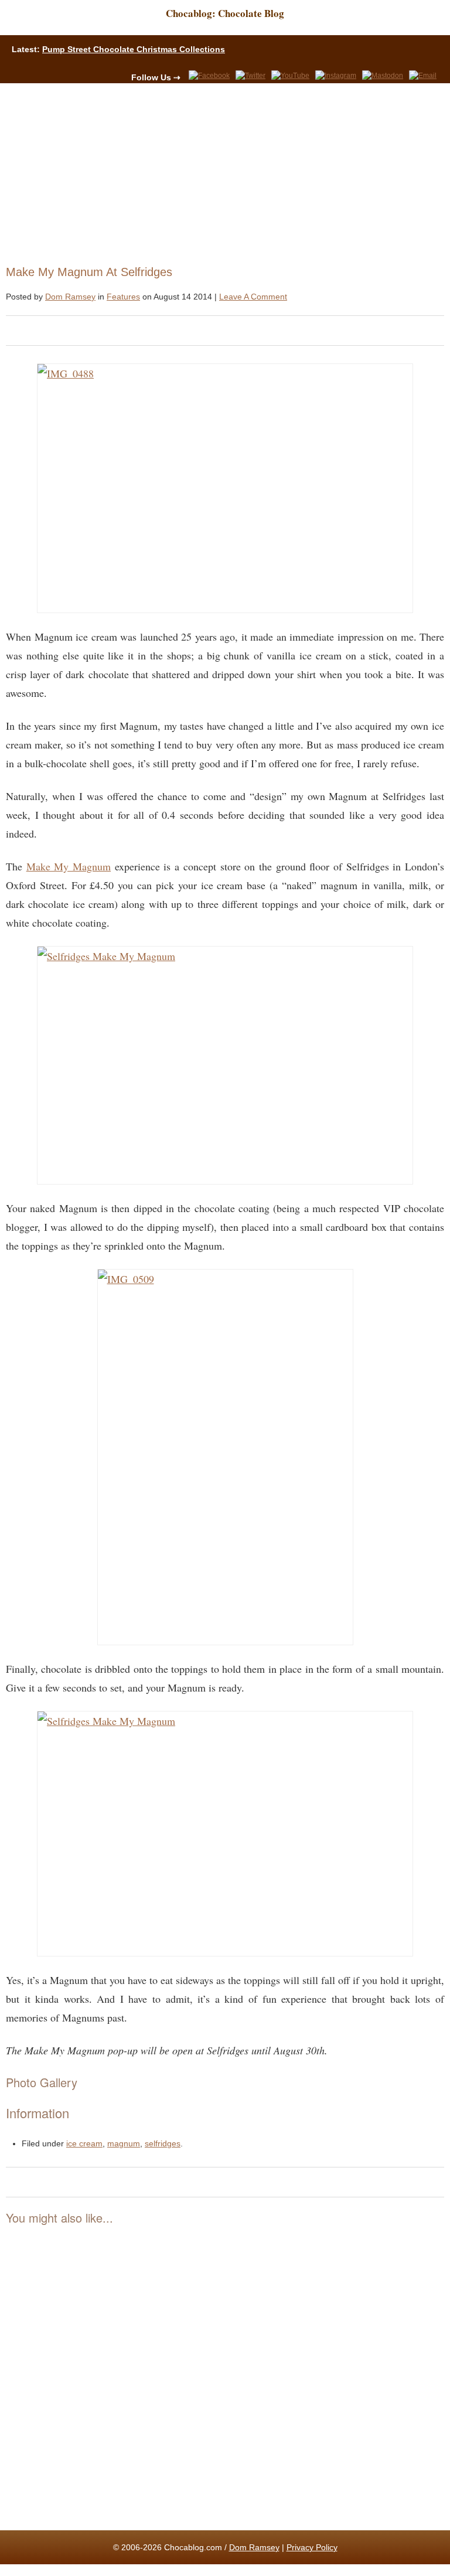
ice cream (84, 2143)
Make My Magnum (69, 866)
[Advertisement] (220, 171)
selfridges (163, 2143)
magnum (124, 2143)
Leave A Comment (253, 297)
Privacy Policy (312, 2547)
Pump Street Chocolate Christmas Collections (134, 49)
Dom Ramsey (70, 297)
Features (123, 297)
